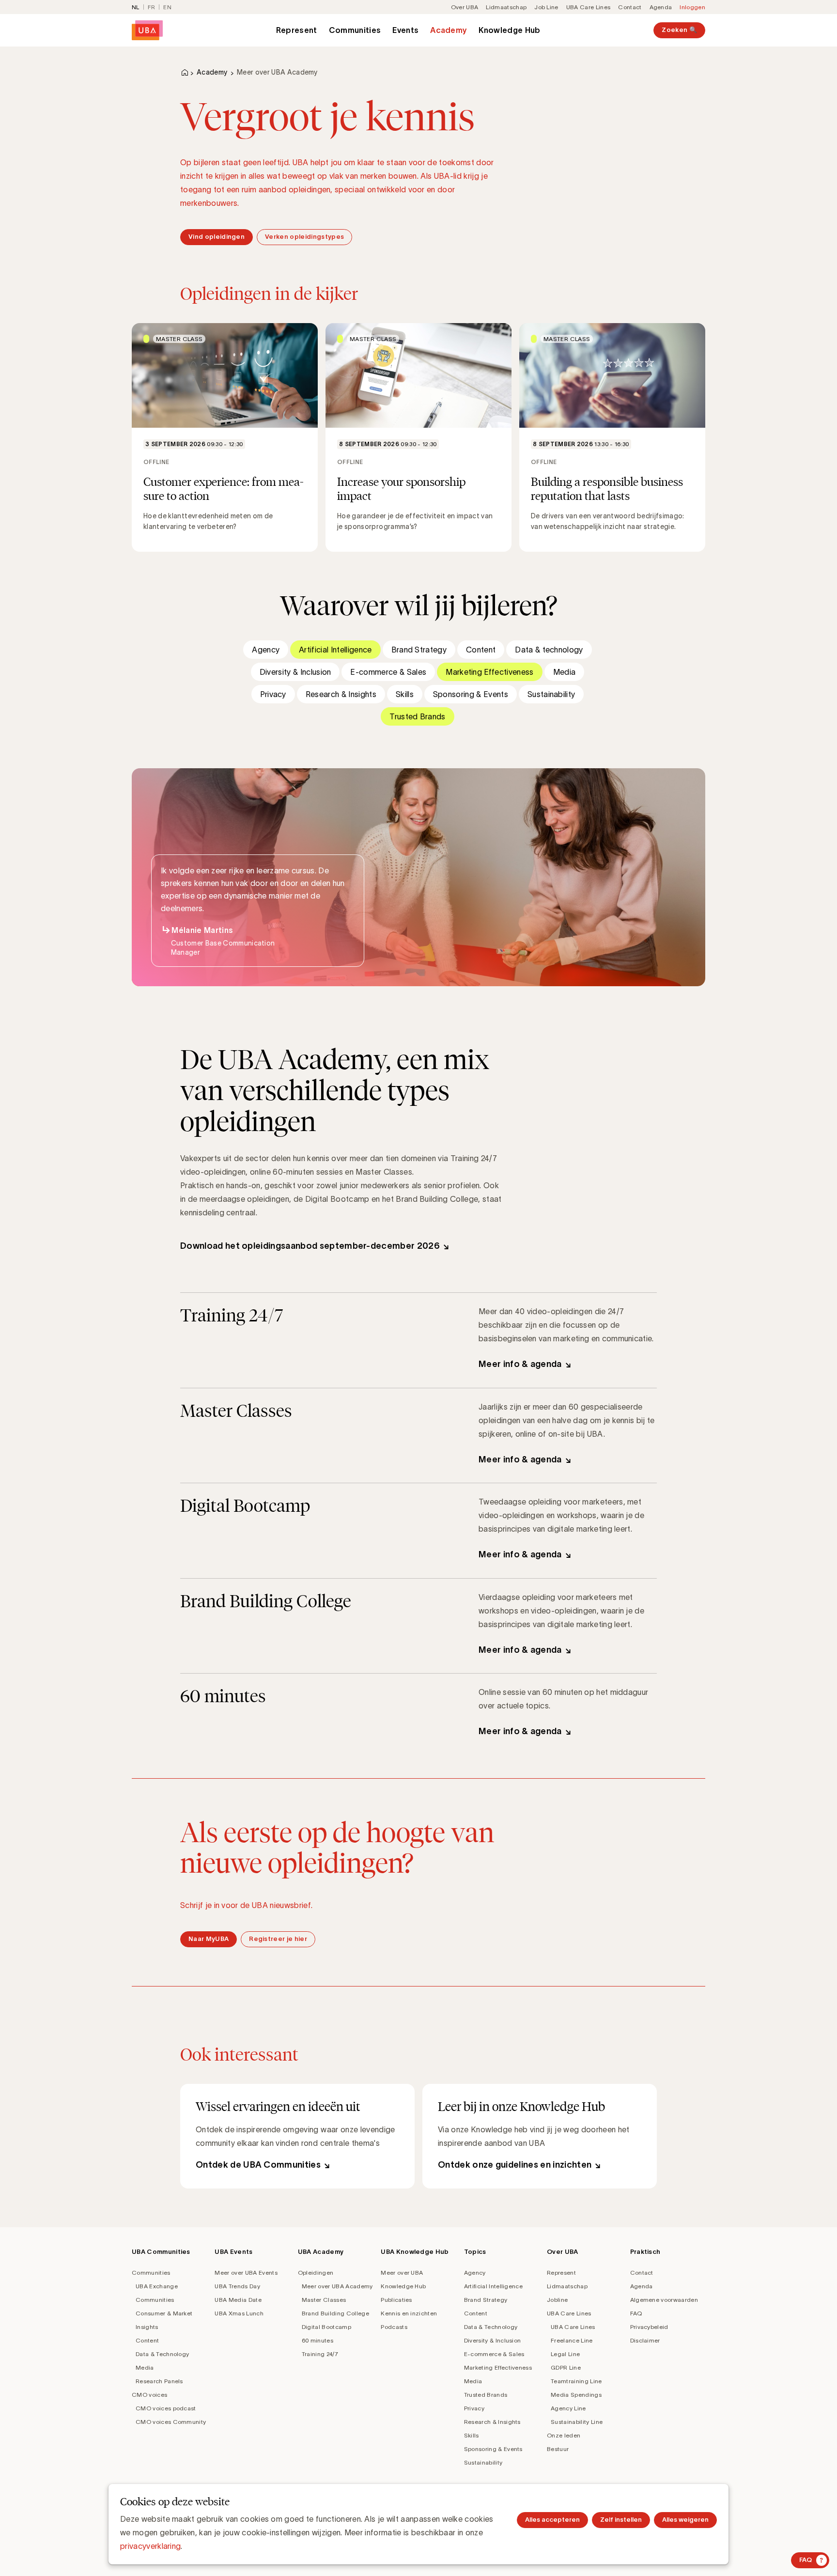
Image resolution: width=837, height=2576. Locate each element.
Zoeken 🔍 (679, 30)
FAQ (636, 2313)
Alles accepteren (552, 2520)
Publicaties (396, 2300)
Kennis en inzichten (409, 2313)
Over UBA (465, 7)
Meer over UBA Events (246, 2273)
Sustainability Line (577, 2422)
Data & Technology (162, 2354)
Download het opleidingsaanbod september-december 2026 (310, 1246)
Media (565, 672)
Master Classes (324, 2300)
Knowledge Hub (509, 30)
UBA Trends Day (237, 2286)
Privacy (273, 694)
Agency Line (568, 2408)
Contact (630, 7)
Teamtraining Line (576, 2381)
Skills (405, 694)
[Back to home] (147, 30)
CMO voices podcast (166, 2408)
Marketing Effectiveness (489, 672)
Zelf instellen (621, 2520)
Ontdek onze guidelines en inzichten (515, 2165)
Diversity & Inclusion (295, 672)
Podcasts (394, 2327)
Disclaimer (645, 2340)
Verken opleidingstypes (304, 237)
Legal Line (565, 2354)
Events (405, 30)
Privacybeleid (649, 2327)
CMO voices (149, 2395)
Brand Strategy (419, 650)
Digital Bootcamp (326, 2327)
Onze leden (564, 2435)
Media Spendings (576, 2395)
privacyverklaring (150, 2546)
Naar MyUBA (209, 1939)
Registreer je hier (278, 1939)
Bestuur (558, 2449)
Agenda (661, 7)
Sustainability (551, 694)
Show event (225, 437)
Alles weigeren (685, 2520)
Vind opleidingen (217, 237)
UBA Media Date (238, 2300)
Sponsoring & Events (471, 694)
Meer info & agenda (520, 1364)
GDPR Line (566, 2367)
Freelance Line (572, 2340)
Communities (355, 30)
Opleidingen (316, 2273)
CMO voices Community (171, 2422)
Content (481, 650)
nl (136, 7)
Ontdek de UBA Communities (258, 2165)
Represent (297, 30)
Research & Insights (341, 694)
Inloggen (692, 7)
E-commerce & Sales (388, 672)
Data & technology (549, 650)
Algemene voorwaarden (664, 2300)
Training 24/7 (320, 2354)
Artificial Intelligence (335, 650)
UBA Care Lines (588, 7)
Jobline (557, 2300)
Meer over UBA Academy (337, 2286)
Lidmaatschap (506, 7)
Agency (266, 650)
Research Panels (159, 2381)
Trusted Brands (417, 716)
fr (152, 7)
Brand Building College (335, 2313)
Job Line (546, 7)
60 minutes (318, 2340)
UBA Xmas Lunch (239, 2313)
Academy (449, 30)
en (167, 7)
